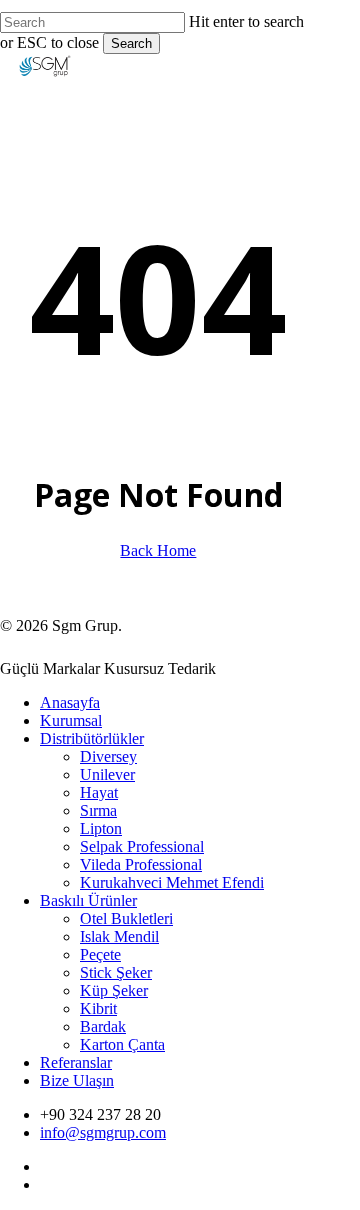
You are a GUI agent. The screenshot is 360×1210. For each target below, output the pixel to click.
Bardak (103, 1026)
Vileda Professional (141, 864)
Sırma (98, 810)
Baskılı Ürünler (88, 900)
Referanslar (76, 1062)
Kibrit (98, 1008)
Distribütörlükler (92, 738)
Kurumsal (71, 720)
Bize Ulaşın (77, 1080)
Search (131, 43)
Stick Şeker (116, 972)
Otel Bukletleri (126, 918)
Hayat (99, 792)
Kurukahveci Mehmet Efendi (172, 882)
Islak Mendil (119, 936)
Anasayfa (70, 702)
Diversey (108, 756)
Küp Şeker (114, 990)
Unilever (107, 774)
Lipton (101, 828)
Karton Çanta (122, 1044)
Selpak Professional (142, 846)
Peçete (100, 954)
